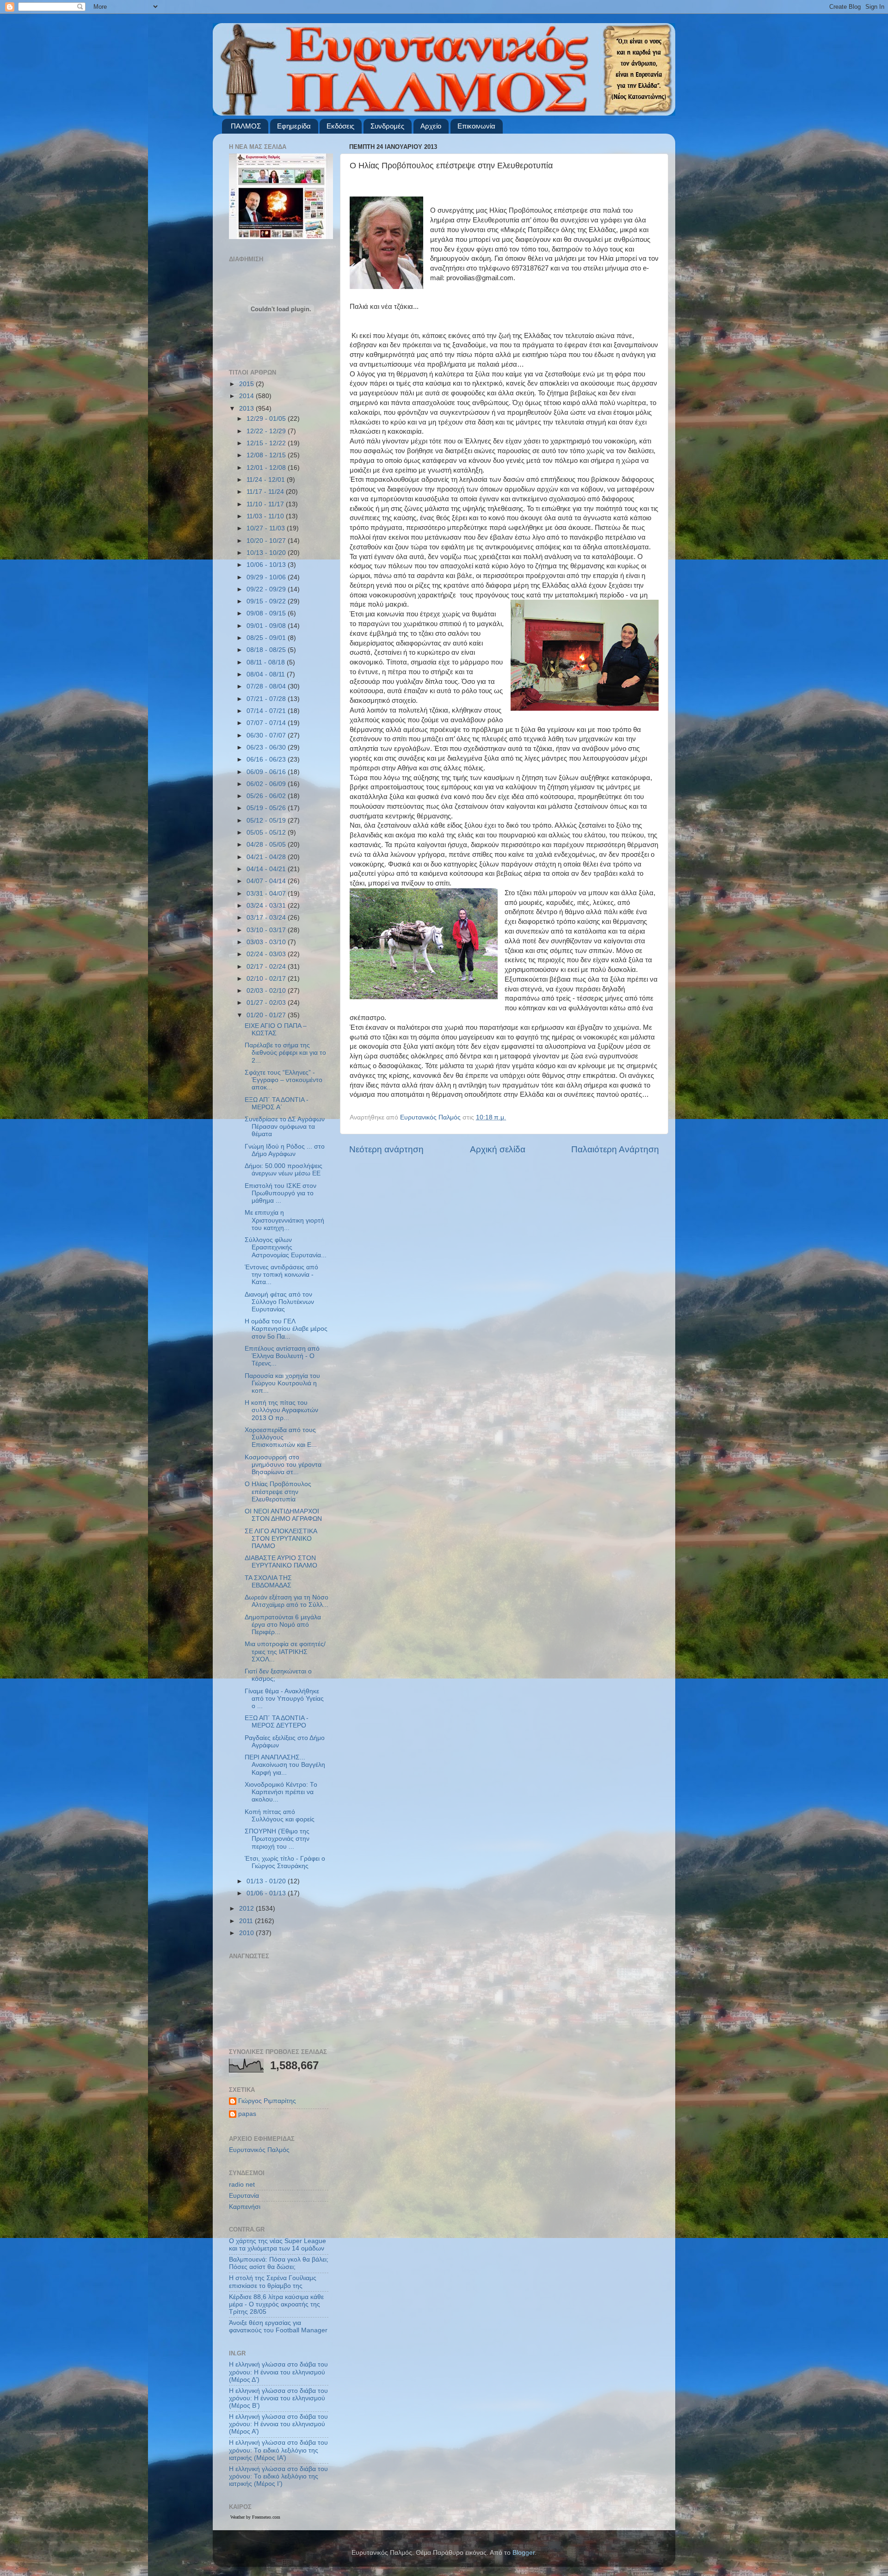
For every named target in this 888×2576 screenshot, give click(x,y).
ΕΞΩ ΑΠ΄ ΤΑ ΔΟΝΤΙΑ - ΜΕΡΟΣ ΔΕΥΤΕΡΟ (277, 1722)
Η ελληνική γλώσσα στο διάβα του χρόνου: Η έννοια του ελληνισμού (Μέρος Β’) (278, 2398)
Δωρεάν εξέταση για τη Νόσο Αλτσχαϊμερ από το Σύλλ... (287, 1601)
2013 (247, 409)
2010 (247, 1933)
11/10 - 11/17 (266, 504)
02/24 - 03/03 (267, 954)
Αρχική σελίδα (498, 1149)
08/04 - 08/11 (267, 674)
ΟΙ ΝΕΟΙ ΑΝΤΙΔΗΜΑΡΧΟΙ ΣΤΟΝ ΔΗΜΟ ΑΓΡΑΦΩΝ (283, 1515)
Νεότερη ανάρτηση (386, 1149)
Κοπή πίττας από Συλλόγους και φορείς (280, 1816)
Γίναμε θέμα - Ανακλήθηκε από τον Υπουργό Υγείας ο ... (284, 1699)
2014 (247, 396)
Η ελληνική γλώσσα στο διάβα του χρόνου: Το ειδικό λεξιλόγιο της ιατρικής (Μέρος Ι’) (278, 2476)
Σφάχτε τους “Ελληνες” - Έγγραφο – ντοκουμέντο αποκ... (284, 1080)
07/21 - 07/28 (267, 699)
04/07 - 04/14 (267, 881)
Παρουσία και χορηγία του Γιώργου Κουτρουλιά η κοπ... (282, 1383)
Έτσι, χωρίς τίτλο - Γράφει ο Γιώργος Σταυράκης (285, 1862)
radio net (242, 2185)
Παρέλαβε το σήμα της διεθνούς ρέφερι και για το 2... (285, 1053)
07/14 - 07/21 (267, 711)
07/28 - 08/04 (267, 686)
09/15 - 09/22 (267, 601)
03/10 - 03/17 (267, 930)
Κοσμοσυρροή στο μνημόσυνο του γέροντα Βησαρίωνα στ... (283, 1465)
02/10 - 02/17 (267, 979)
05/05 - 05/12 (267, 833)
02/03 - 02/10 (267, 991)
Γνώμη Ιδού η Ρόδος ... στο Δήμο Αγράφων (285, 1150)
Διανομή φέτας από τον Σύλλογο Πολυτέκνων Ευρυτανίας (279, 1302)
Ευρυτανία (244, 2196)
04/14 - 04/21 (267, 869)
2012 (247, 1909)
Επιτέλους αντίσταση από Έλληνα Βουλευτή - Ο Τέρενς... (282, 1356)
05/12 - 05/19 (267, 821)
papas (247, 2114)
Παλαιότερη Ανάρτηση (615, 1149)
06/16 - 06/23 (267, 759)
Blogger (524, 2553)
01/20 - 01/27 (267, 1015)
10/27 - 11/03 (267, 528)
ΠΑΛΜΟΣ (246, 126)
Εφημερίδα (294, 126)
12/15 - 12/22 (267, 443)
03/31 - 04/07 (267, 894)
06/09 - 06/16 (267, 772)
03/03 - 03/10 (267, 942)
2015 (247, 384)
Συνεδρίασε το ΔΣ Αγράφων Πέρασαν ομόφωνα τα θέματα (285, 1127)
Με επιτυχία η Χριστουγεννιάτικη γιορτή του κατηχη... (284, 1220)
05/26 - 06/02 (267, 796)
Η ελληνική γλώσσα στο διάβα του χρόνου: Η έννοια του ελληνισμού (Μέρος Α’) (278, 2424)
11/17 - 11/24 (266, 492)
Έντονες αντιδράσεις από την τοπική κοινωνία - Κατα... (281, 1275)
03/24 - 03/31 (267, 906)
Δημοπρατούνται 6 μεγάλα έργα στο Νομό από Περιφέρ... (283, 1625)
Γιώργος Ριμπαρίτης (267, 2101)
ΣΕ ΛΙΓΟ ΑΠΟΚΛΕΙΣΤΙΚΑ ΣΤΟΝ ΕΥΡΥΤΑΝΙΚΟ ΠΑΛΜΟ (281, 1539)
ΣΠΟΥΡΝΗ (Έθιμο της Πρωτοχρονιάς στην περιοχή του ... (277, 1839)
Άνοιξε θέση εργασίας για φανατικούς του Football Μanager (278, 2327)
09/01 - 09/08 (267, 626)
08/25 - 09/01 (267, 638)
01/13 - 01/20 (267, 1881)
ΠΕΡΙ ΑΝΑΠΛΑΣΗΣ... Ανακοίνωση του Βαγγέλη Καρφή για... (285, 1765)
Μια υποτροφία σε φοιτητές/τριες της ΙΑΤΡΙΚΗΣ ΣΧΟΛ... (285, 1651)
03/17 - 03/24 (267, 918)
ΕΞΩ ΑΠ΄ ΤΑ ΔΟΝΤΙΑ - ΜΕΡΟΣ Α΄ (277, 1104)
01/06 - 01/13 (267, 1893)
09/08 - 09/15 (267, 613)
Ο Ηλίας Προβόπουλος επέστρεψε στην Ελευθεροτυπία (278, 1491)
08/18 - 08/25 (267, 650)
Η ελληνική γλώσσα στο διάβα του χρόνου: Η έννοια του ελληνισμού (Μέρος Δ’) (278, 2372)
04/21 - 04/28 (267, 857)
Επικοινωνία (476, 126)
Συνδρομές (387, 126)
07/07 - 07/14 (267, 723)
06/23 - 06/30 (267, 747)
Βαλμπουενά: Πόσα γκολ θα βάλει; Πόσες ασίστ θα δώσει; (279, 2263)
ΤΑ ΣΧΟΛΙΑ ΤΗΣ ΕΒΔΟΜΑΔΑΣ (268, 1582)
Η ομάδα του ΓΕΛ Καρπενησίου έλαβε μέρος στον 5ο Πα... (286, 1329)
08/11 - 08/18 (267, 662)
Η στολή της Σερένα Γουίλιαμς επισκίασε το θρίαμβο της (273, 2282)
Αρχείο (431, 126)
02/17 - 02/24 (267, 967)
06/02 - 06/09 (267, 784)
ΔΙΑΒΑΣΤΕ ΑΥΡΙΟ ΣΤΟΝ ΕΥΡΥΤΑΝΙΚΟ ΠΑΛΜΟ (281, 1562)
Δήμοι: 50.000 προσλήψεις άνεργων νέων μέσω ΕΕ (284, 1170)
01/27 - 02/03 (267, 1003)
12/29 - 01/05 (267, 419)
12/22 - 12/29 (267, 431)
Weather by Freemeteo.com (255, 2517)
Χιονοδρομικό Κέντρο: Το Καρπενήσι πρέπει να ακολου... (281, 1792)
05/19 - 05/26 (267, 808)
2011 (247, 1921)
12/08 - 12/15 (267, 455)
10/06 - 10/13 (267, 565)
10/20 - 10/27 (267, 541)
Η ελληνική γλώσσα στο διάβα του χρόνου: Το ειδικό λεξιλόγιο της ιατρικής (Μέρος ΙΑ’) (278, 2450)
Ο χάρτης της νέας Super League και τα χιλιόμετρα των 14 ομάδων (277, 2245)
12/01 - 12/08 (267, 468)
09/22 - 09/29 (267, 589)
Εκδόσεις (340, 126)
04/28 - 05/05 (267, 845)
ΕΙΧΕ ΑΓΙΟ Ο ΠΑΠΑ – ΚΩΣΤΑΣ (276, 1030)
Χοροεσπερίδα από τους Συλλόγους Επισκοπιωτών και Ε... (281, 1437)
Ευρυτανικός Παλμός (259, 2150)
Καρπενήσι (245, 2207)
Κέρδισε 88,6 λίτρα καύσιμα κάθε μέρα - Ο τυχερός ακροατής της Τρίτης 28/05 (276, 2304)
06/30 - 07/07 (267, 735)
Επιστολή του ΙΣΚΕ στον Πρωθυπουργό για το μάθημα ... (281, 1193)
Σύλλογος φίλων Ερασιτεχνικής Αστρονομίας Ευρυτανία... (286, 1247)
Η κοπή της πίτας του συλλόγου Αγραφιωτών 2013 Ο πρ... (281, 1410)
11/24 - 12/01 (267, 480)
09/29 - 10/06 (267, 577)
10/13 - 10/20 (267, 553)
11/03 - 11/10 (266, 516)
